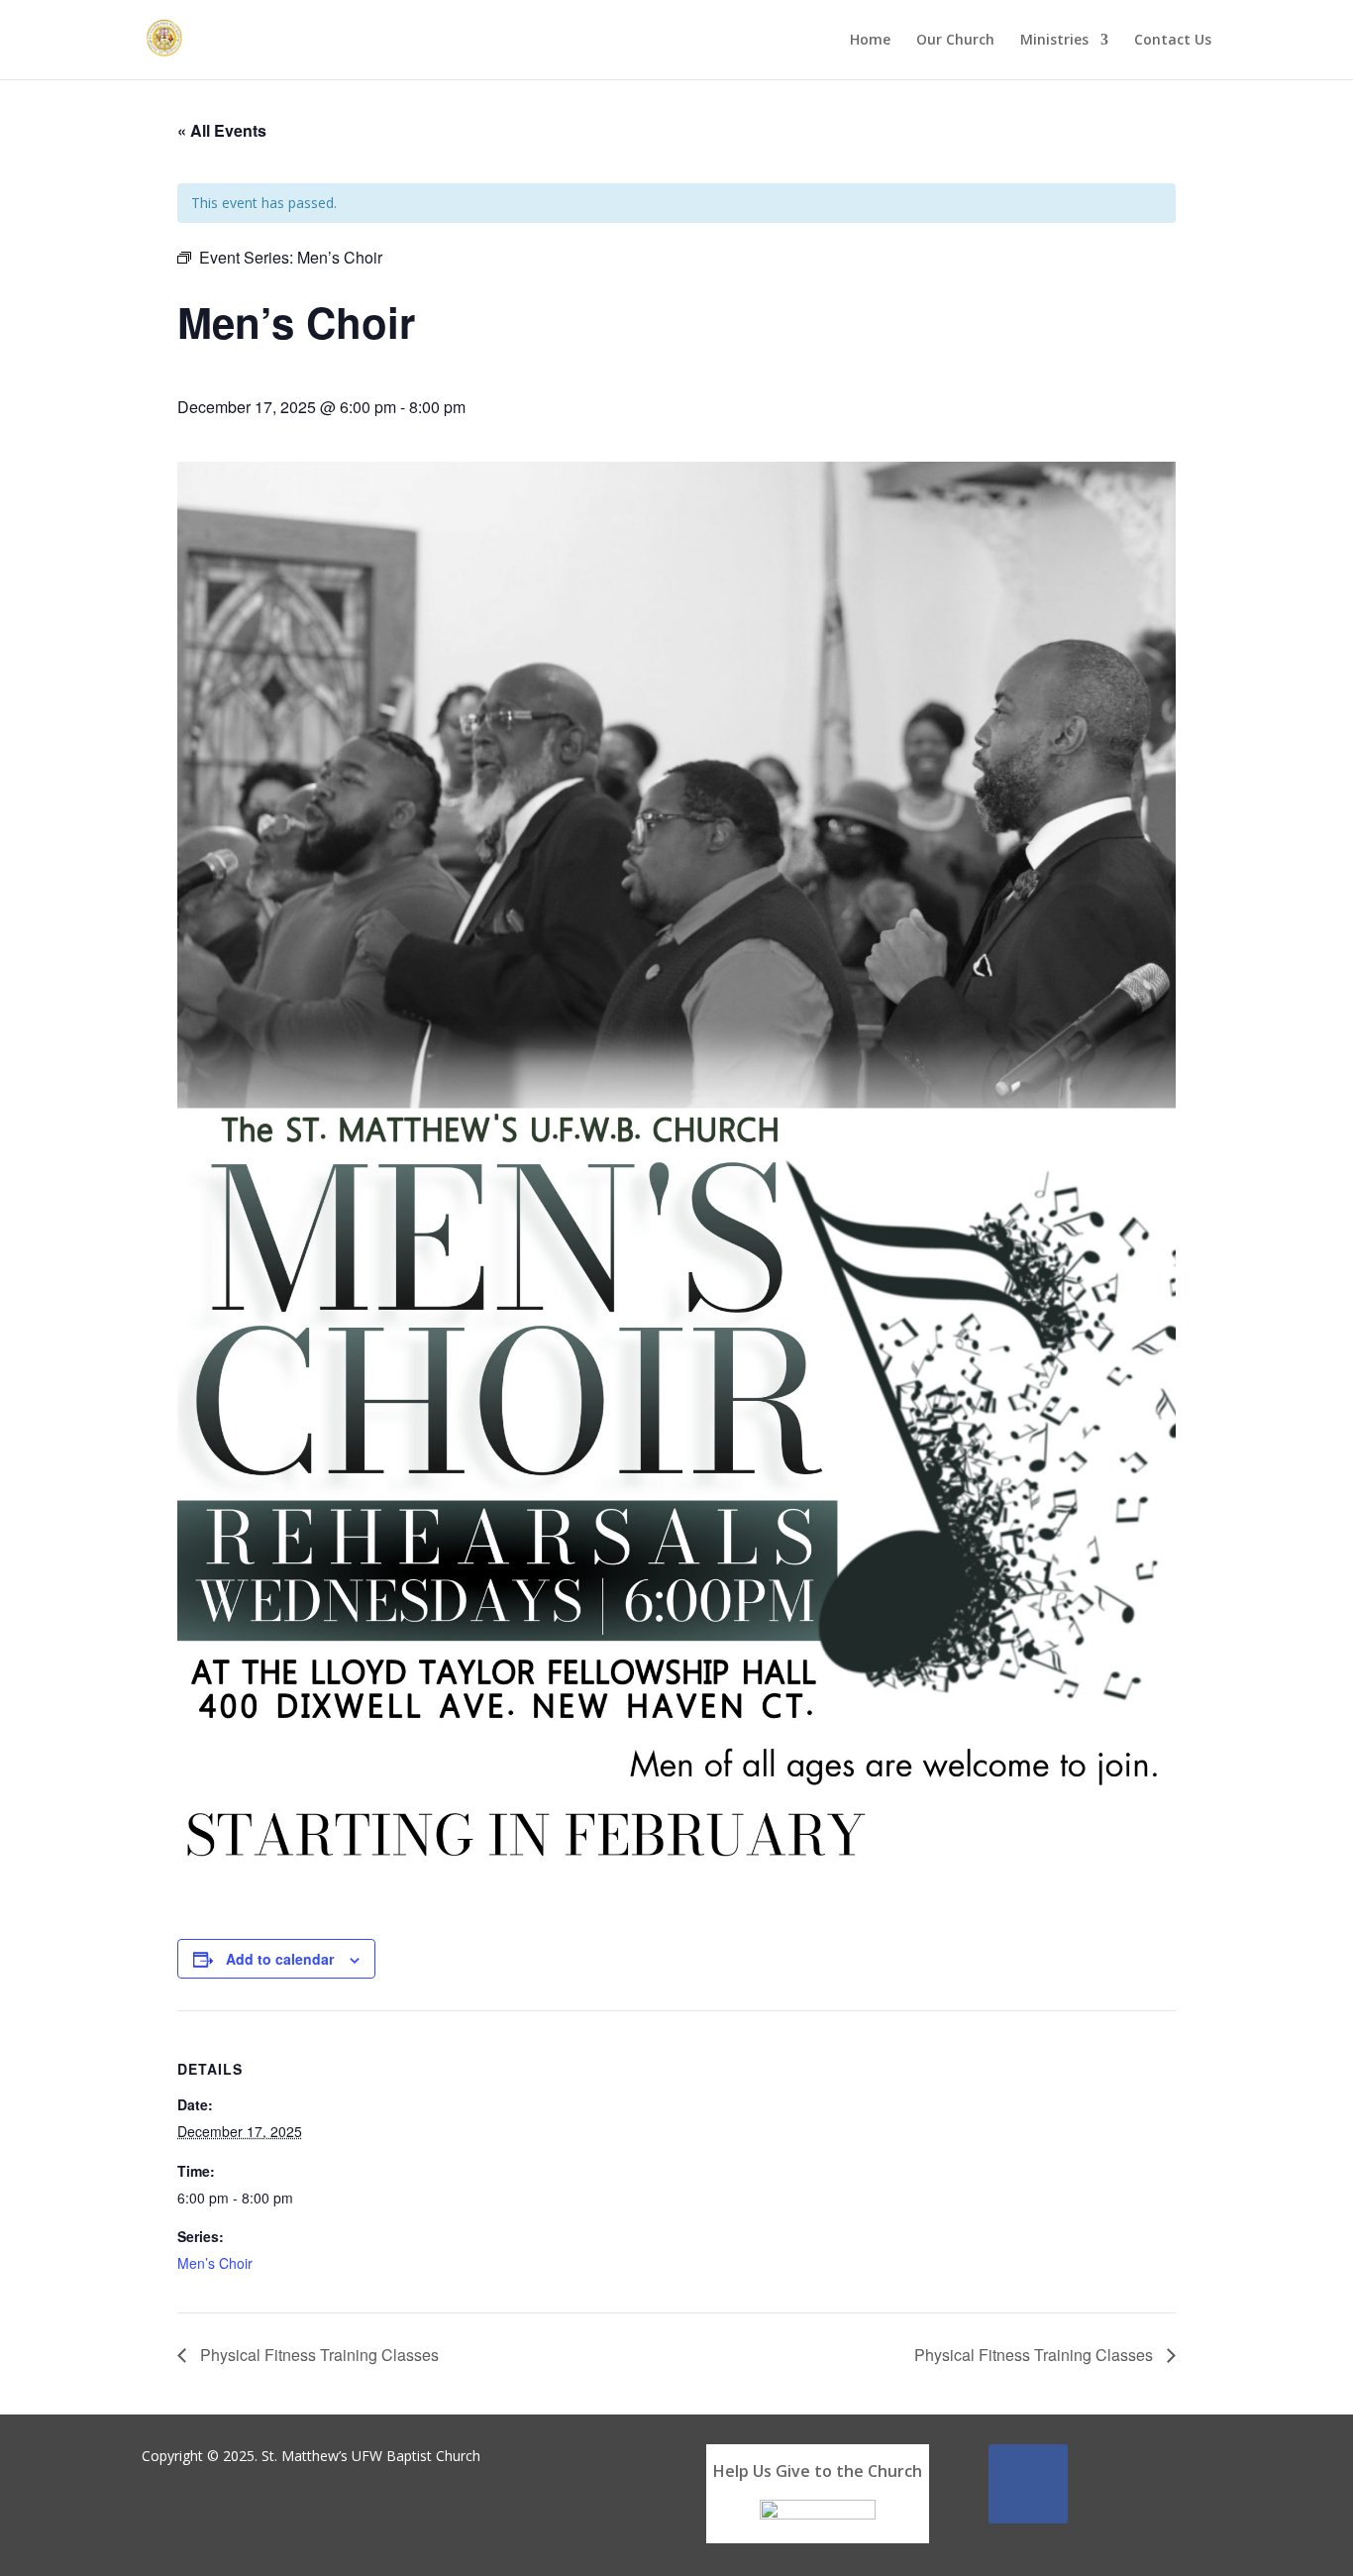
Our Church (955, 41)
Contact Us (1173, 41)
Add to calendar (280, 1959)
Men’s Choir (215, 2263)
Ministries (1054, 41)
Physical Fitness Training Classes (317, 2355)
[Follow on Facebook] (1028, 2484)
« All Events (222, 130)
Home (870, 41)
